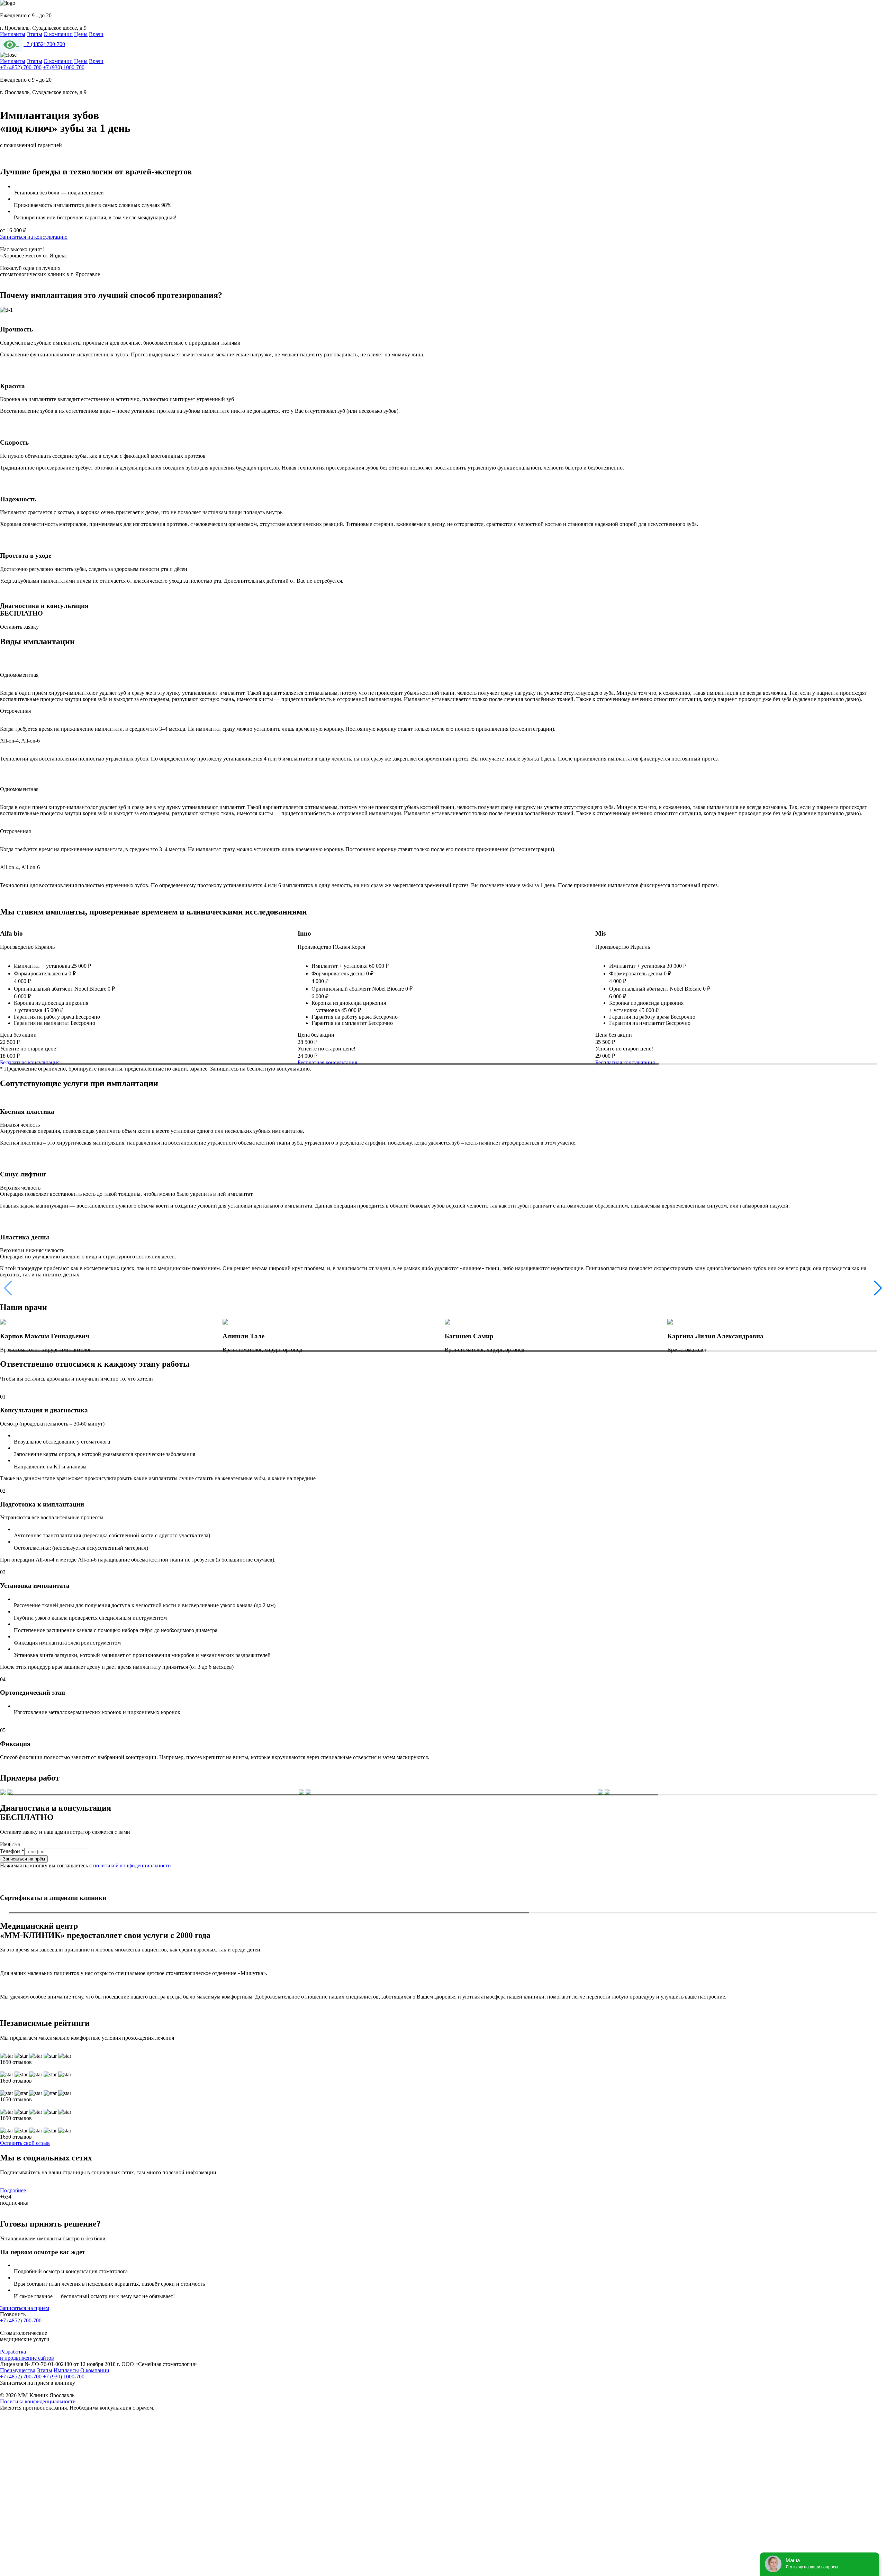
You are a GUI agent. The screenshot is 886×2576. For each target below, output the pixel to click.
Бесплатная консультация (30, 1062)
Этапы (34, 34)
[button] (878, 1288)
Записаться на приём (25, 2308)
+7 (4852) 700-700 (44, 44)
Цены (81, 34)
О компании (58, 34)
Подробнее (13, 2190)
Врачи (96, 34)
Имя (5, 1844)
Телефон (12, 1851)
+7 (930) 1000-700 (64, 67)
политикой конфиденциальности (132, 1865)
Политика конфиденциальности (38, 2401)
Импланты (13, 34)
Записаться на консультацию (34, 237)
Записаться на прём (24, 1859)
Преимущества (18, 2370)
